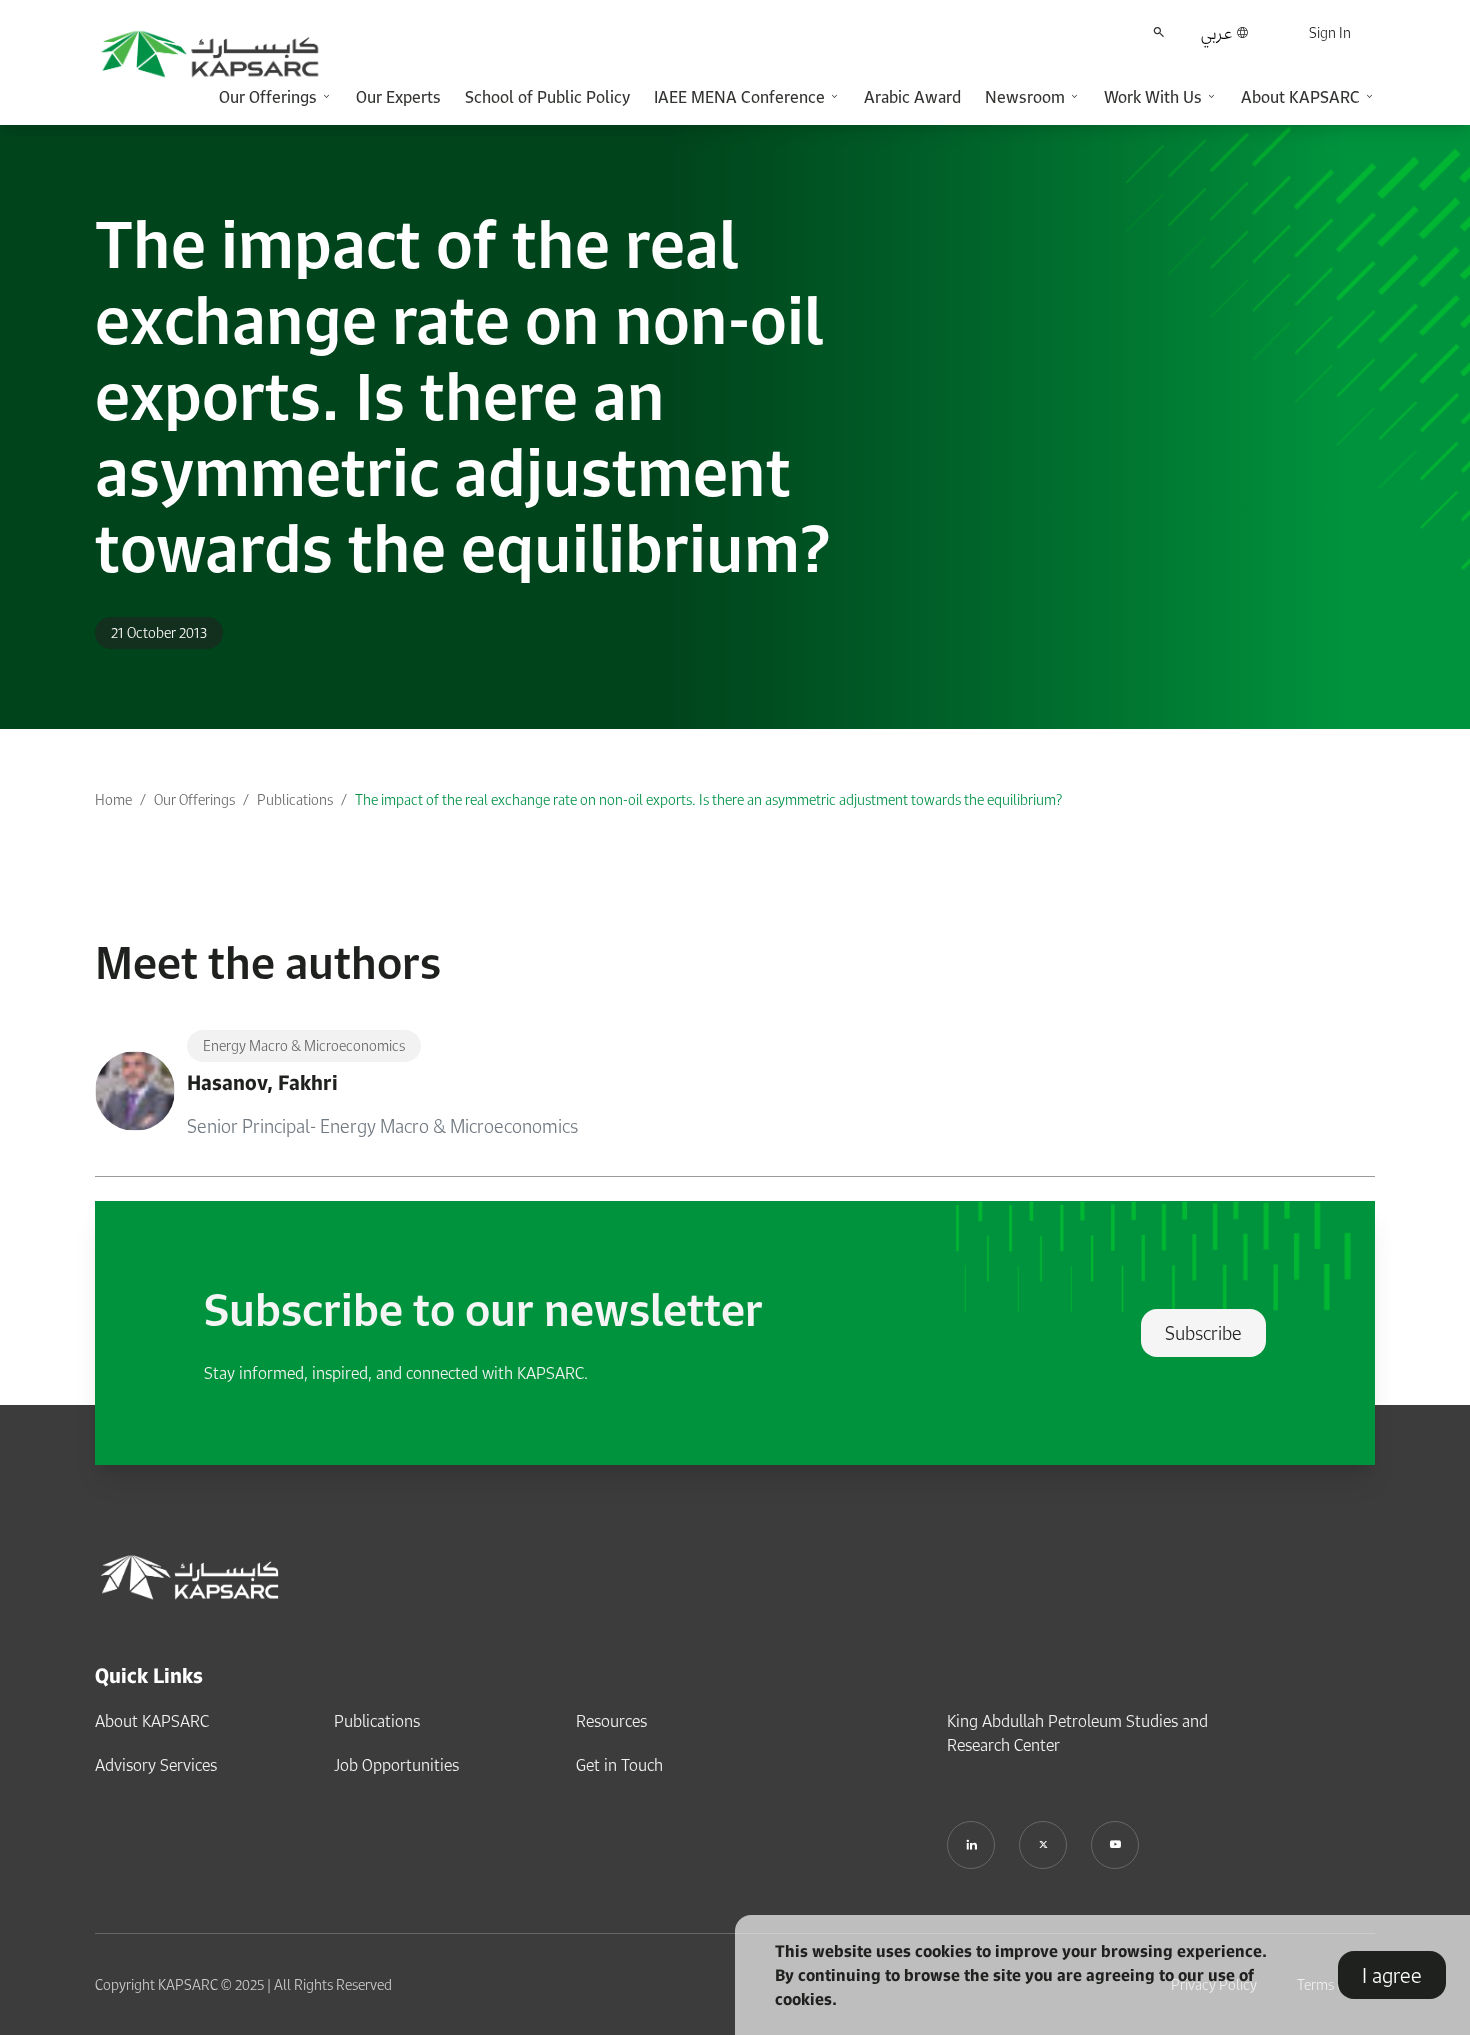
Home (113, 799)
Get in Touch (619, 1765)
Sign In (1330, 32)
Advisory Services (156, 1765)
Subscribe (1203, 1333)
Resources (611, 1721)
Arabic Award (912, 97)
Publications (295, 799)
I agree (1392, 1975)
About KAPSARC (152, 1721)
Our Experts (398, 97)
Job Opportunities (396, 1765)
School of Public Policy (547, 97)
